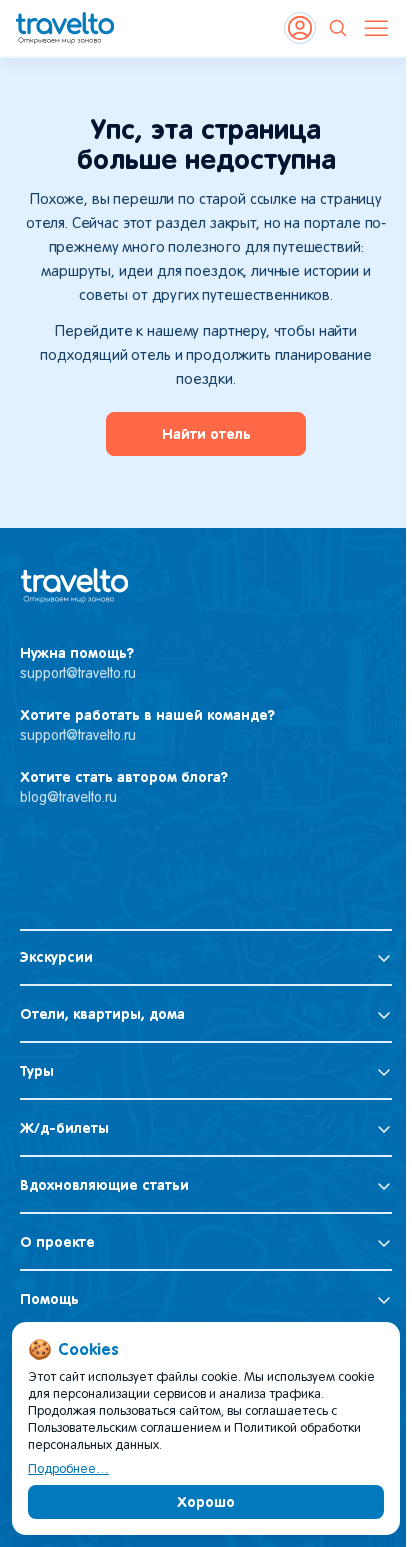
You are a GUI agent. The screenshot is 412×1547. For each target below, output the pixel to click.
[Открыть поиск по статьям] (338, 28)
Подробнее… (68, 1470)
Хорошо (206, 1502)
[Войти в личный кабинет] (300, 28)
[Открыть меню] (376, 28)
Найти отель (206, 434)
